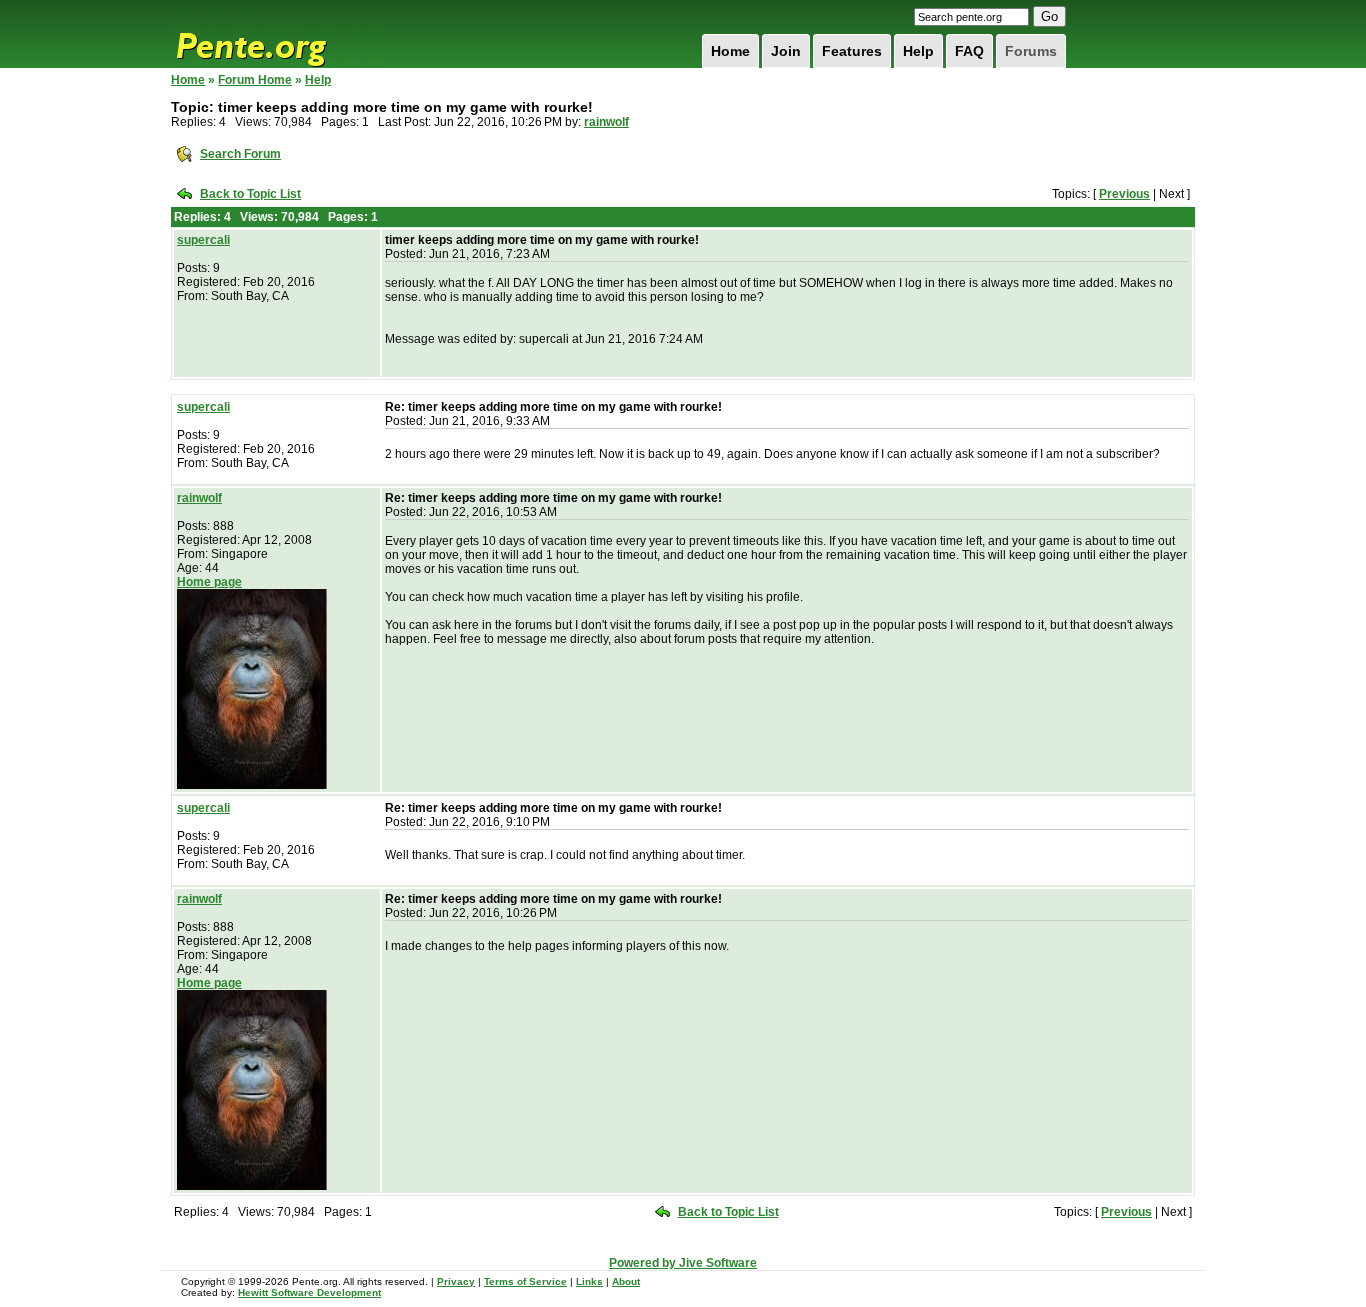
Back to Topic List (250, 194)
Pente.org (277, 34)
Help (918, 51)
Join (786, 51)
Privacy (456, 1281)
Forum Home (255, 80)
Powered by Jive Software (683, 1263)
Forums (1031, 51)
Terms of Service (525, 1281)
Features (852, 51)
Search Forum (240, 154)
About (626, 1281)
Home (730, 51)
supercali (203, 240)
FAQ (969, 51)
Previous (1124, 194)
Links (589, 1281)
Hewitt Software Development (309, 1292)
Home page (209, 582)
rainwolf (606, 122)
